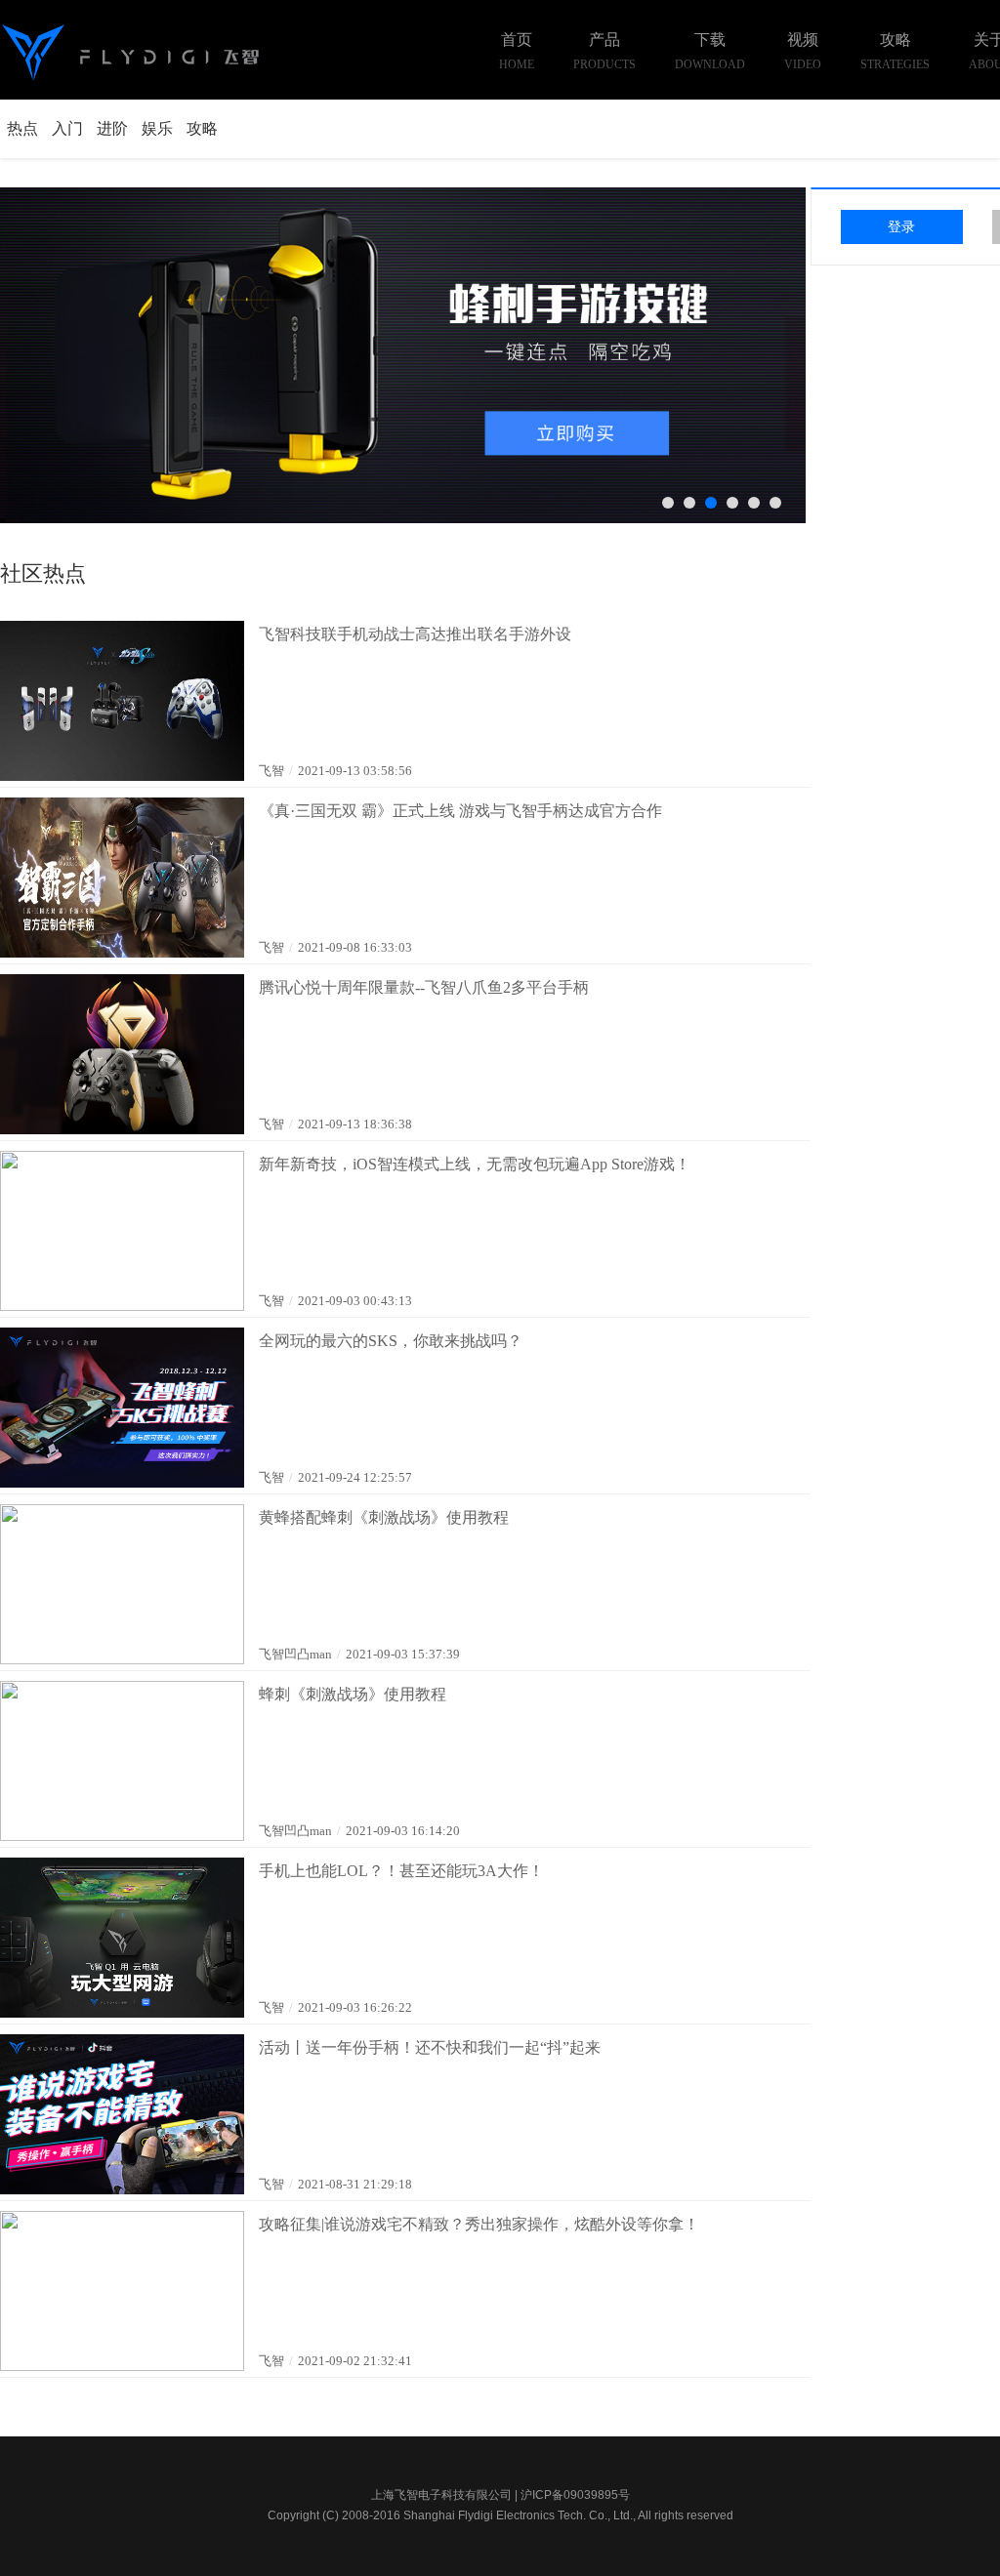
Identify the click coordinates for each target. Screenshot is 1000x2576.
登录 (901, 227)
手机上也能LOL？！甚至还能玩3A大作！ (401, 1871)
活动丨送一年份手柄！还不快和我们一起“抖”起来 (430, 2047)
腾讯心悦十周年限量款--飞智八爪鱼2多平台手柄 (424, 987)
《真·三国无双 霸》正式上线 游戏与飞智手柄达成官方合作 (460, 811)
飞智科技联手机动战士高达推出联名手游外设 (415, 634)
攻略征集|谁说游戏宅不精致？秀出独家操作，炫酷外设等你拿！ (479, 2224)
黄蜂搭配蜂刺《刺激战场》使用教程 (384, 1517)
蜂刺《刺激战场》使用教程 (353, 1694)
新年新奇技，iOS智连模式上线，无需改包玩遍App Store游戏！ (475, 1164)
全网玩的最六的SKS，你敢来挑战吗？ (391, 1341)
